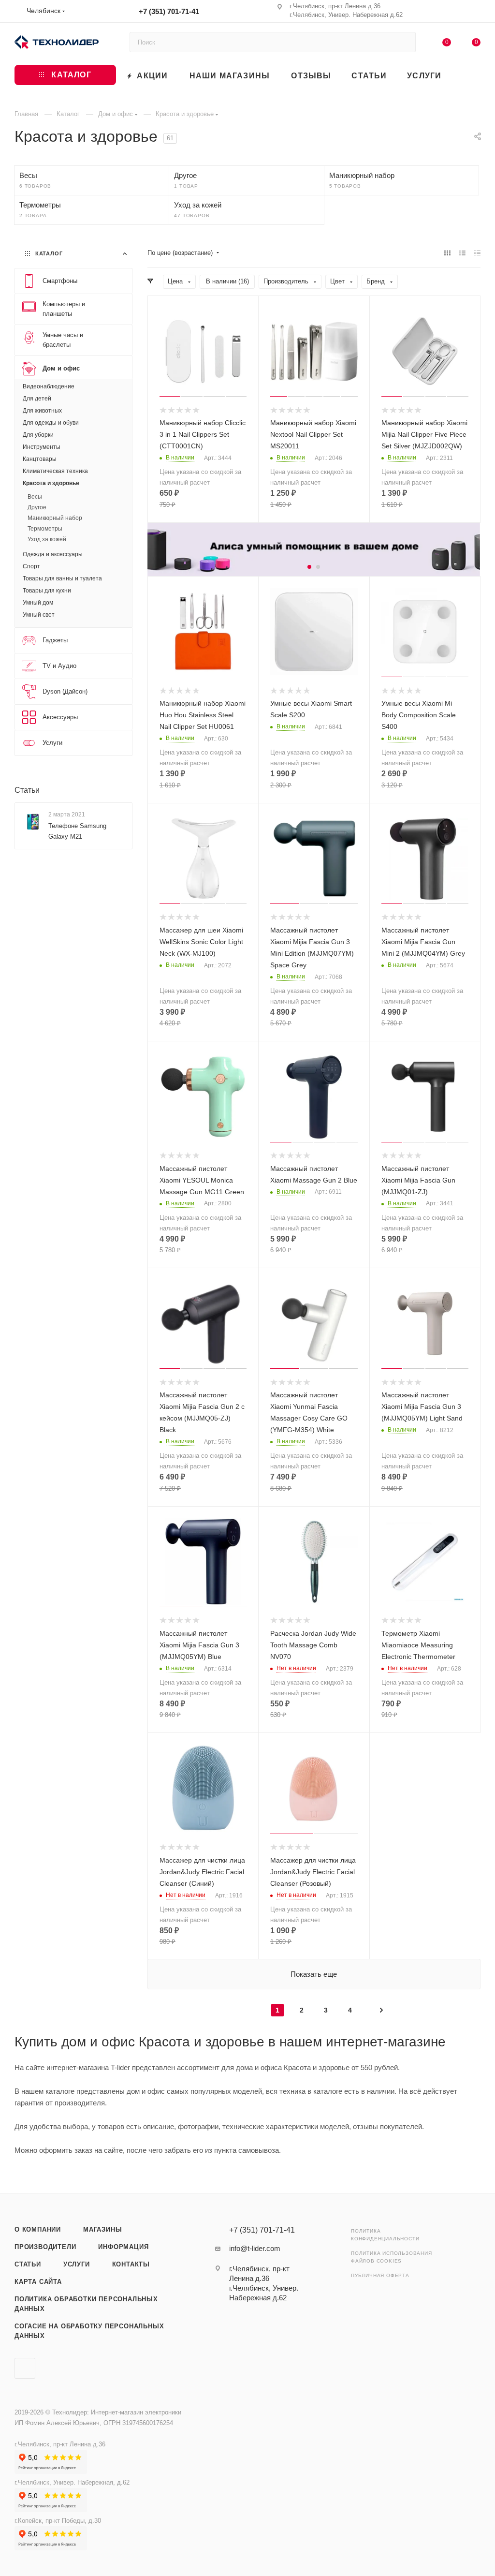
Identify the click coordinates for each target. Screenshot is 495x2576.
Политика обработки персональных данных (86, 2304)
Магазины (102, 2229)
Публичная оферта (380, 2275)
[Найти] (404, 42)
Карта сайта (38, 2282)
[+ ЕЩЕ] (466, 75)
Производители (45, 2247)
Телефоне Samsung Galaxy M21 (77, 831)
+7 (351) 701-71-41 (169, 11)
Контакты (131, 2264)
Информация (123, 2247)
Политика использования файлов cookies (392, 2257)
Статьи (27, 790)
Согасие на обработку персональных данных (89, 2331)
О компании (38, 2229)
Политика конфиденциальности (385, 2235)
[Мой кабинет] (476, 13)
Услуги (77, 2264)
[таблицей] (477, 253)
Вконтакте (25, 2368)
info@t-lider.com (255, 2248)
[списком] (462, 253)
